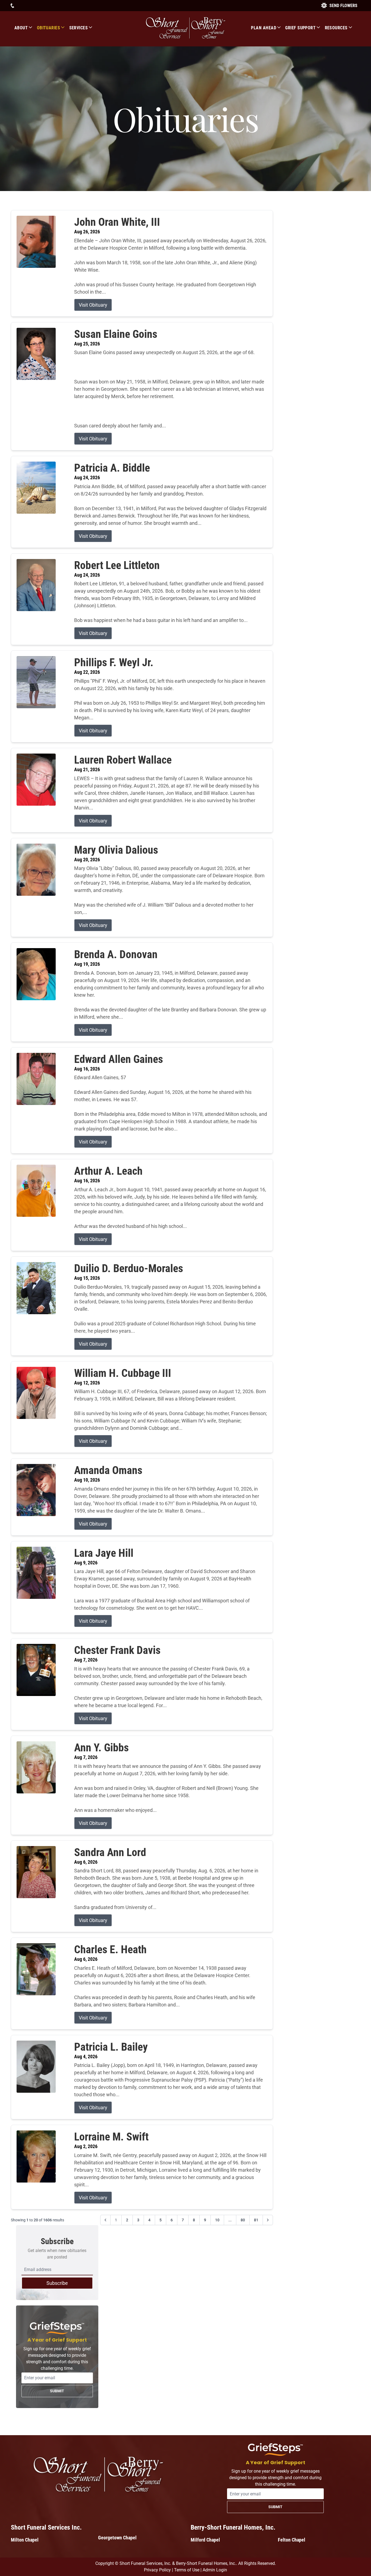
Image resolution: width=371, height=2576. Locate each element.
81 (256, 2220)
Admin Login (215, 2570)
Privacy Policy (157, 2570)
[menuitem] (26, 28)
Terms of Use (187, 2570)
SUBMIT (57, 2391)
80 (243, 2220)
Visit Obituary (93, 305)
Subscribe (57, 2283)
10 (217, 2220)
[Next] (268, 2220)
